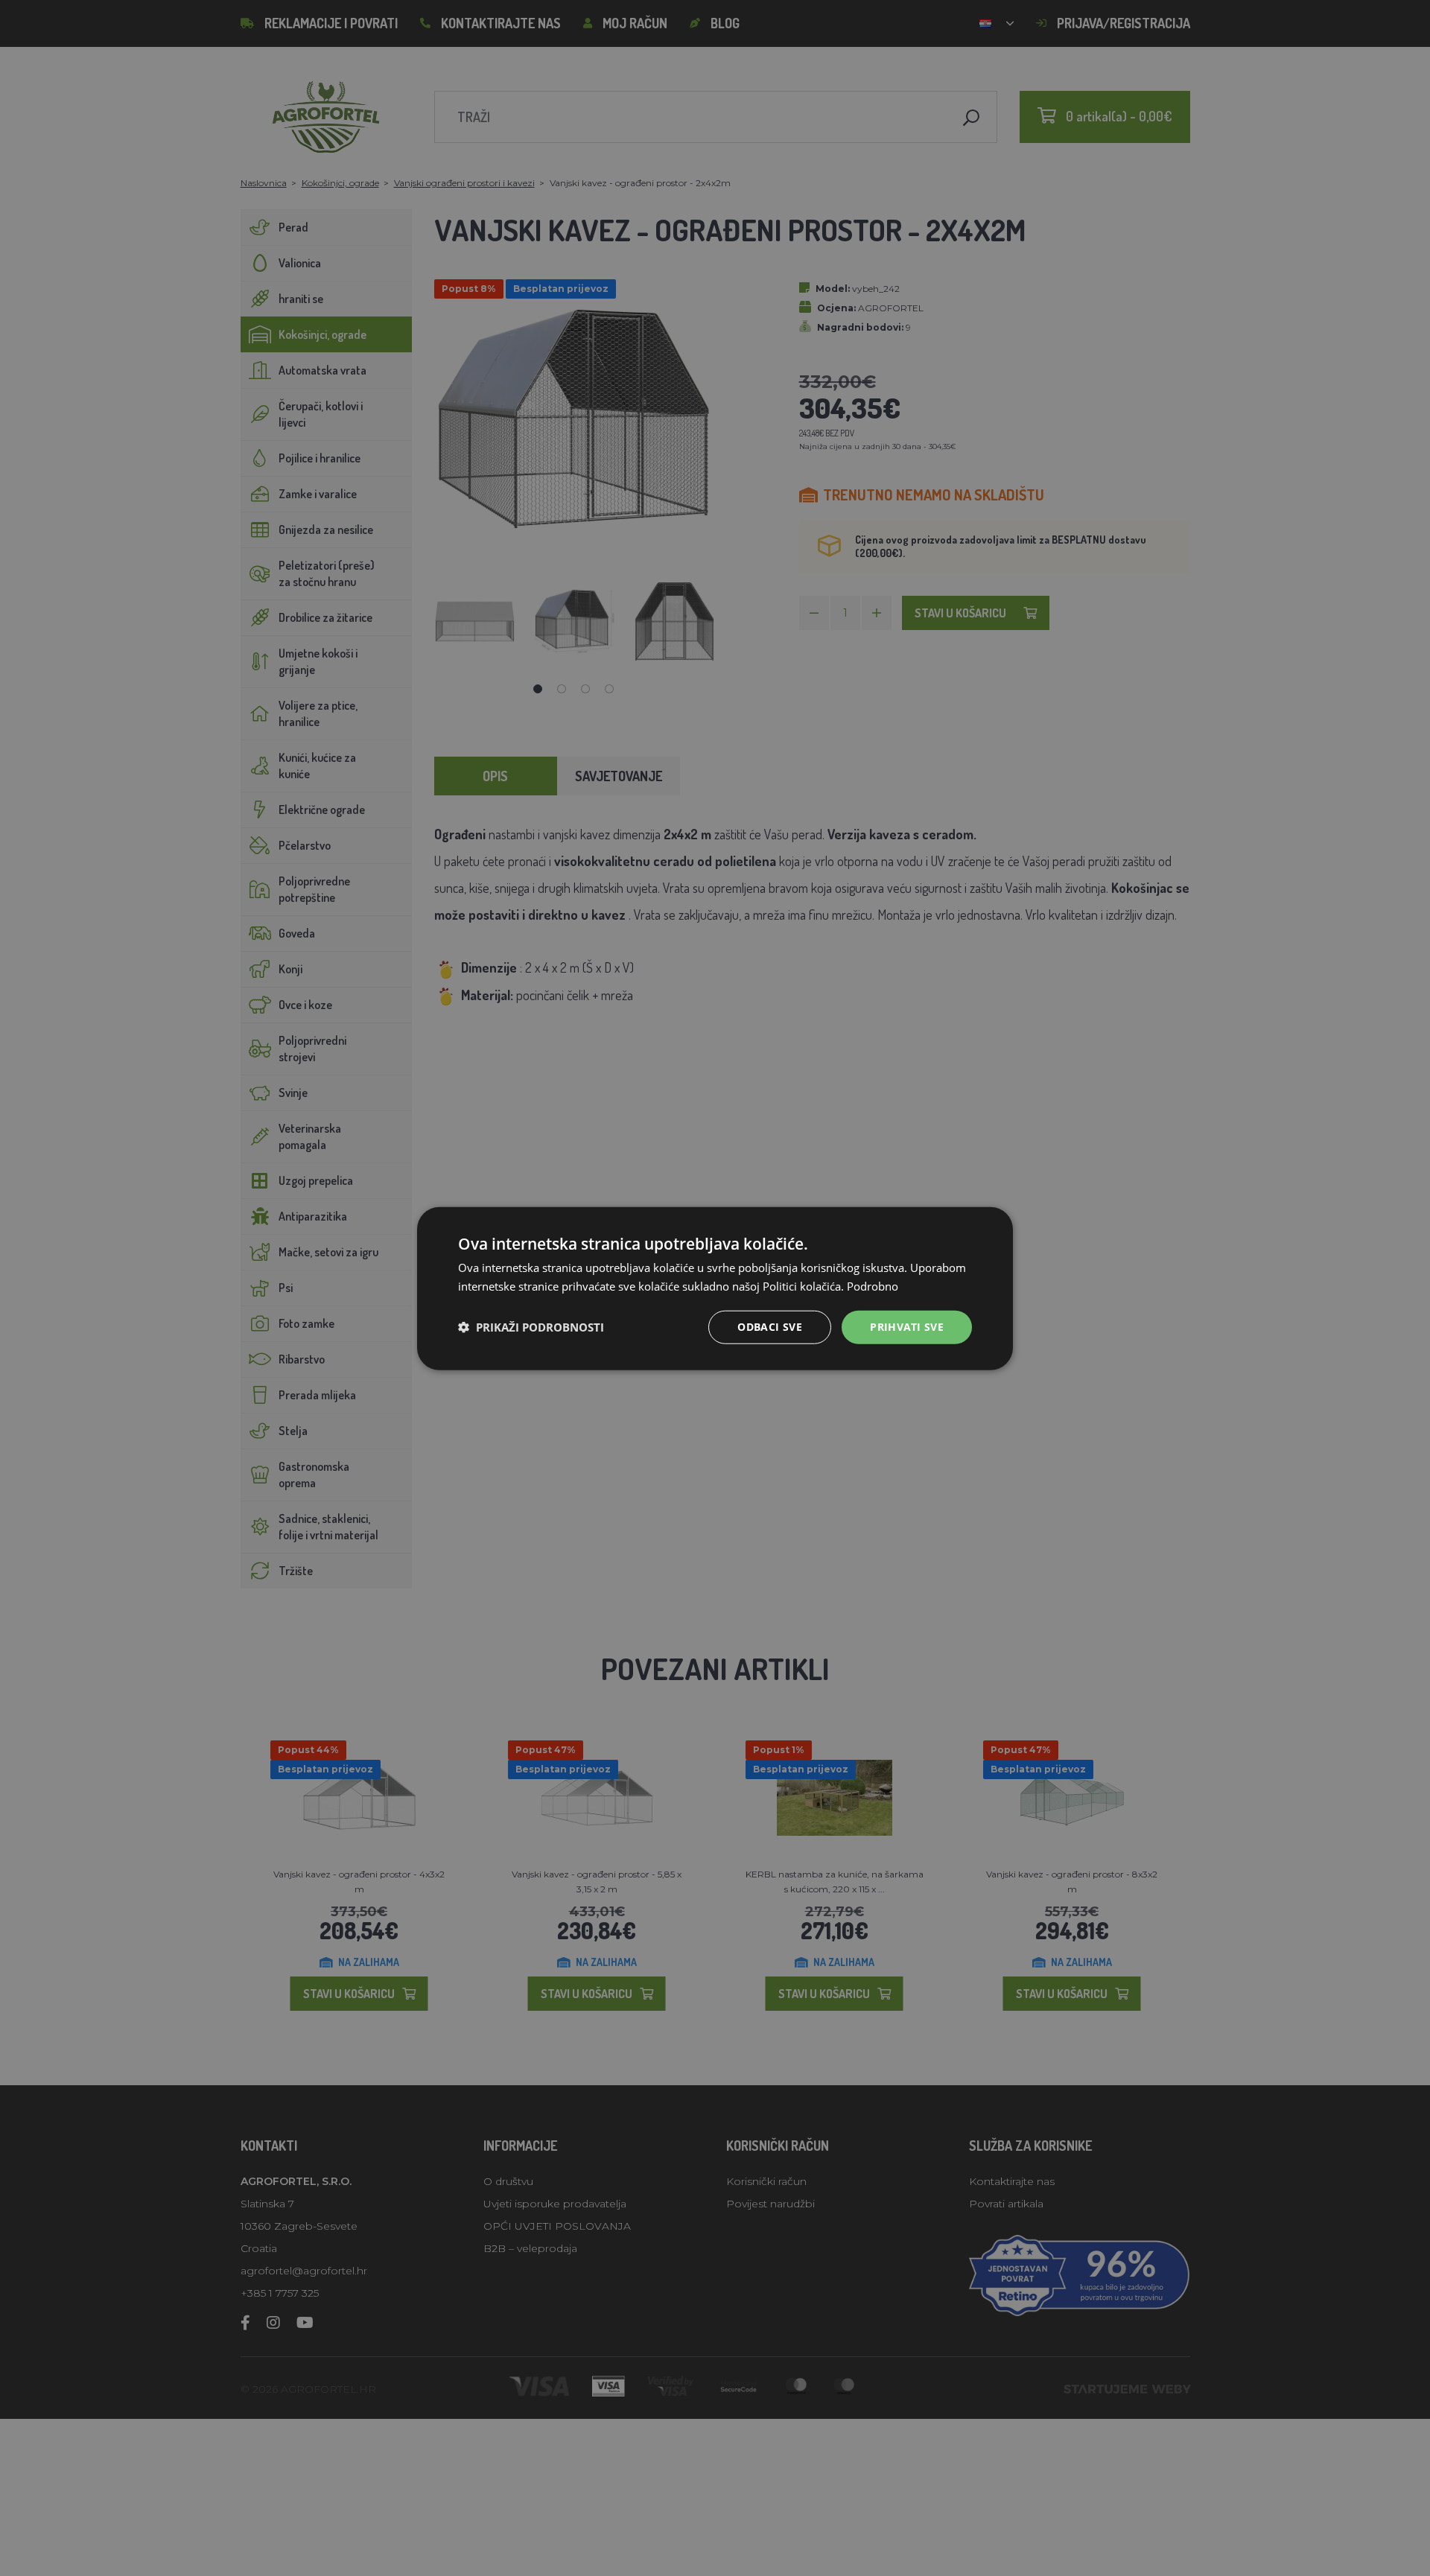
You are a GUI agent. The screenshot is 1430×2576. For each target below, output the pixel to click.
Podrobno (873, 1285)
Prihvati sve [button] (907, 1326)
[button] (531, 1326)
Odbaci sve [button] (770, 1326)
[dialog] (715, 1288)
